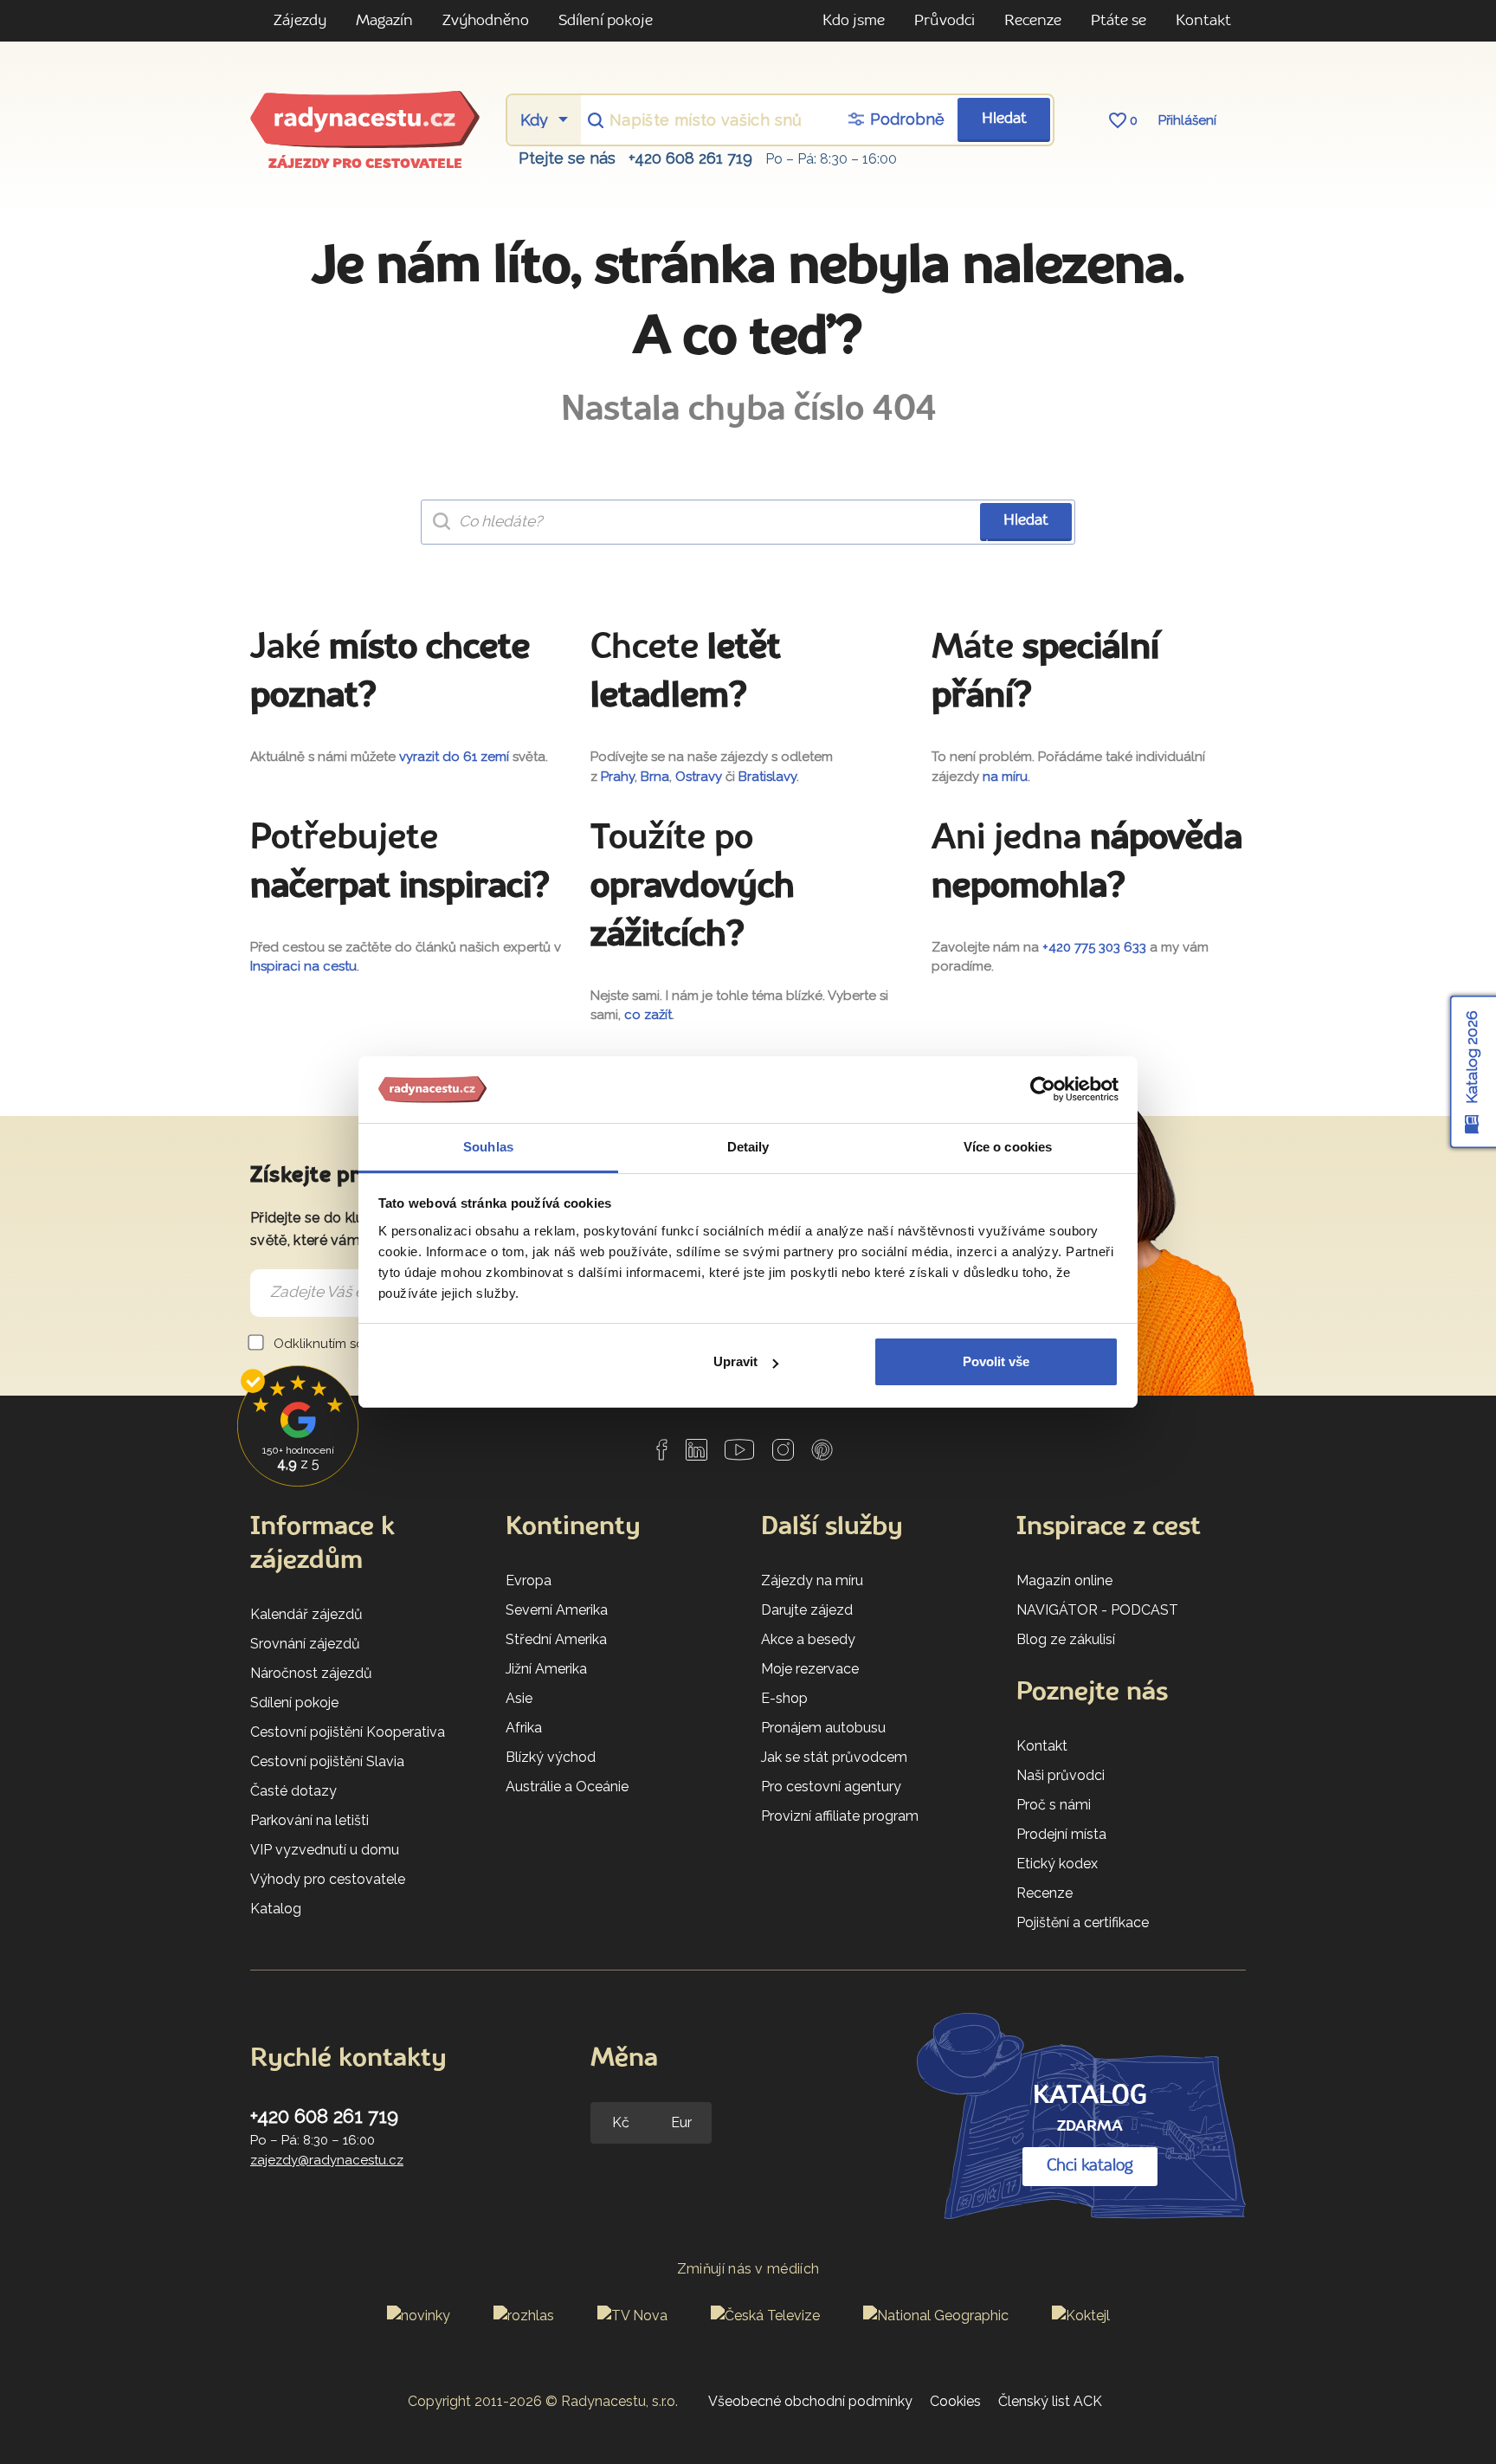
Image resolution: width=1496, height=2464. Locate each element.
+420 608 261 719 (690, 158)
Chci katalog (1090, 2166)
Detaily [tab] (748, 1147)
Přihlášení (1187, 120)
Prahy (618, 777)
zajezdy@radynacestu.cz (327, 2160)
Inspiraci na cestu (303, 966)
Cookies (955, 2401)
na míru (1005, 777)
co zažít (648, 1015)
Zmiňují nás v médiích (748, 2269)
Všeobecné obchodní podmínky (810, 2401)
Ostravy (699, 777)
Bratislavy (767, 777)
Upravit (735, 1361)
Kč (621, 2122)
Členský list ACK (1050, 2401)
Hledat (1004, 119)
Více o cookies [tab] (1008, 1147)
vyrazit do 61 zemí (454, 757)
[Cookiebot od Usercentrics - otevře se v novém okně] (1043, 1090)
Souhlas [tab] (488, 1147)
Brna (655, 777)
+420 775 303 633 (1094, 947)
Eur (681, 2122)
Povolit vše (996, 1361)
